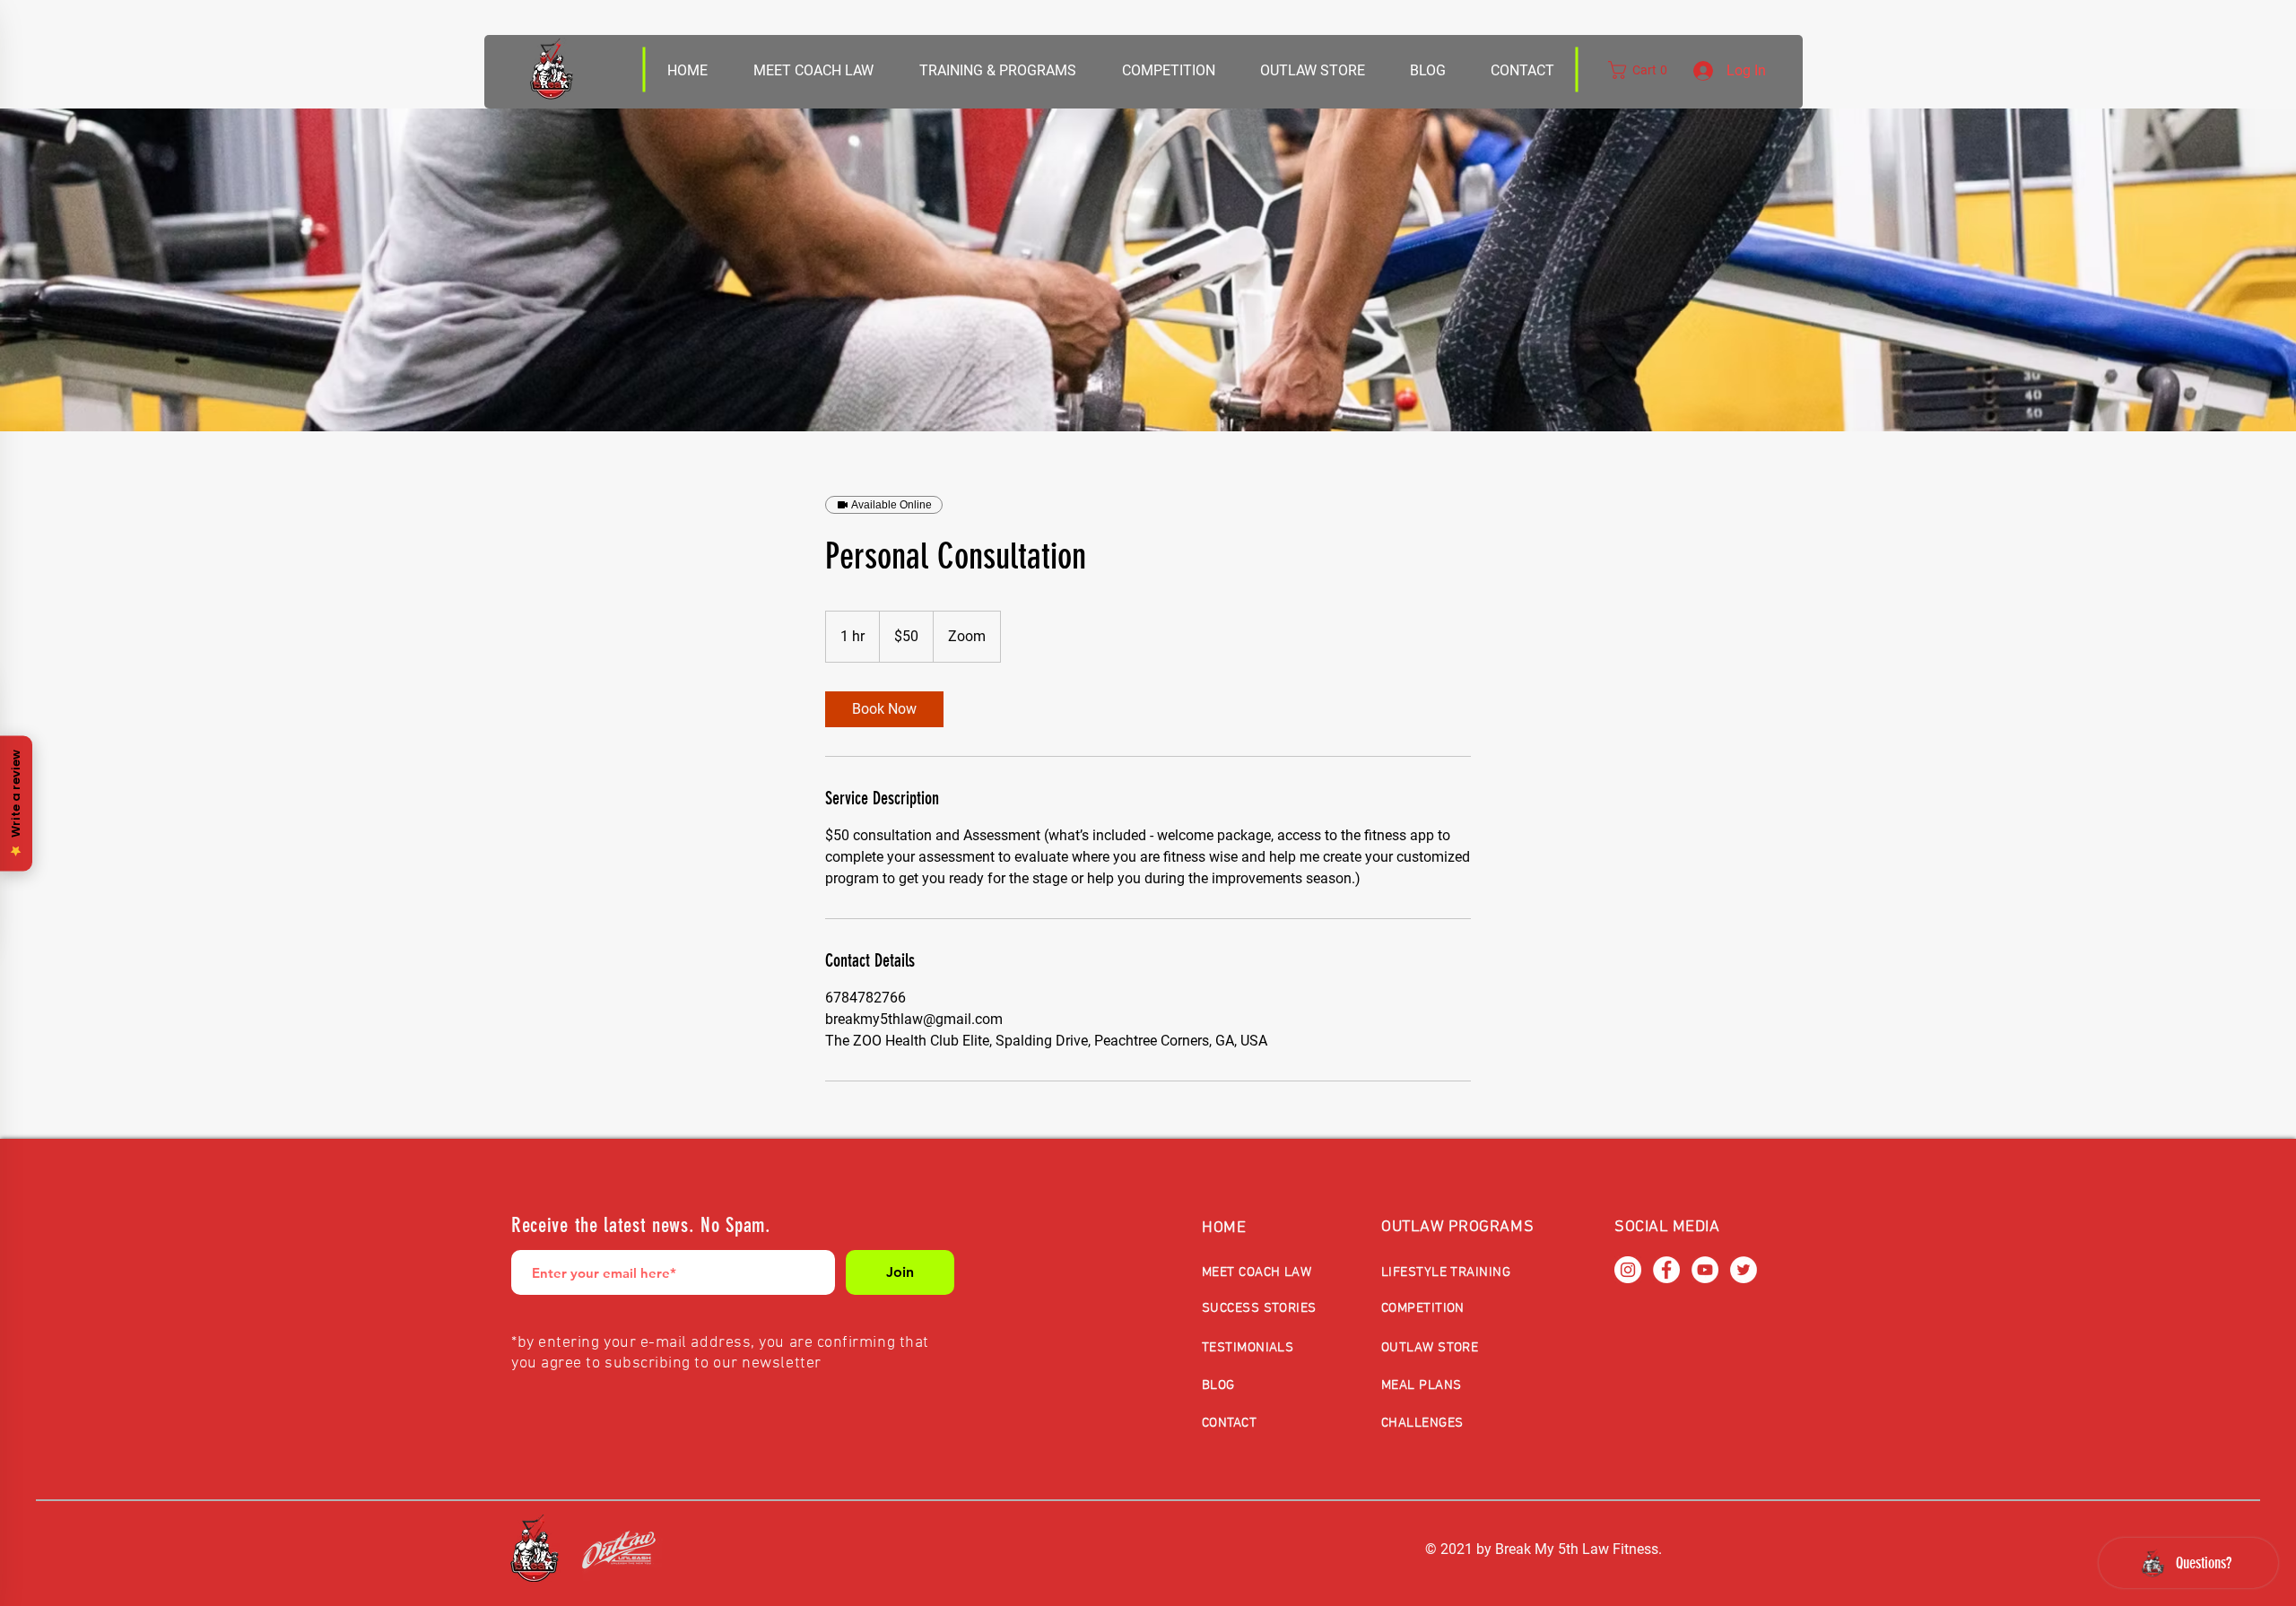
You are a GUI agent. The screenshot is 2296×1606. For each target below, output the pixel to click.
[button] (1312, 71)
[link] (884, 709)
